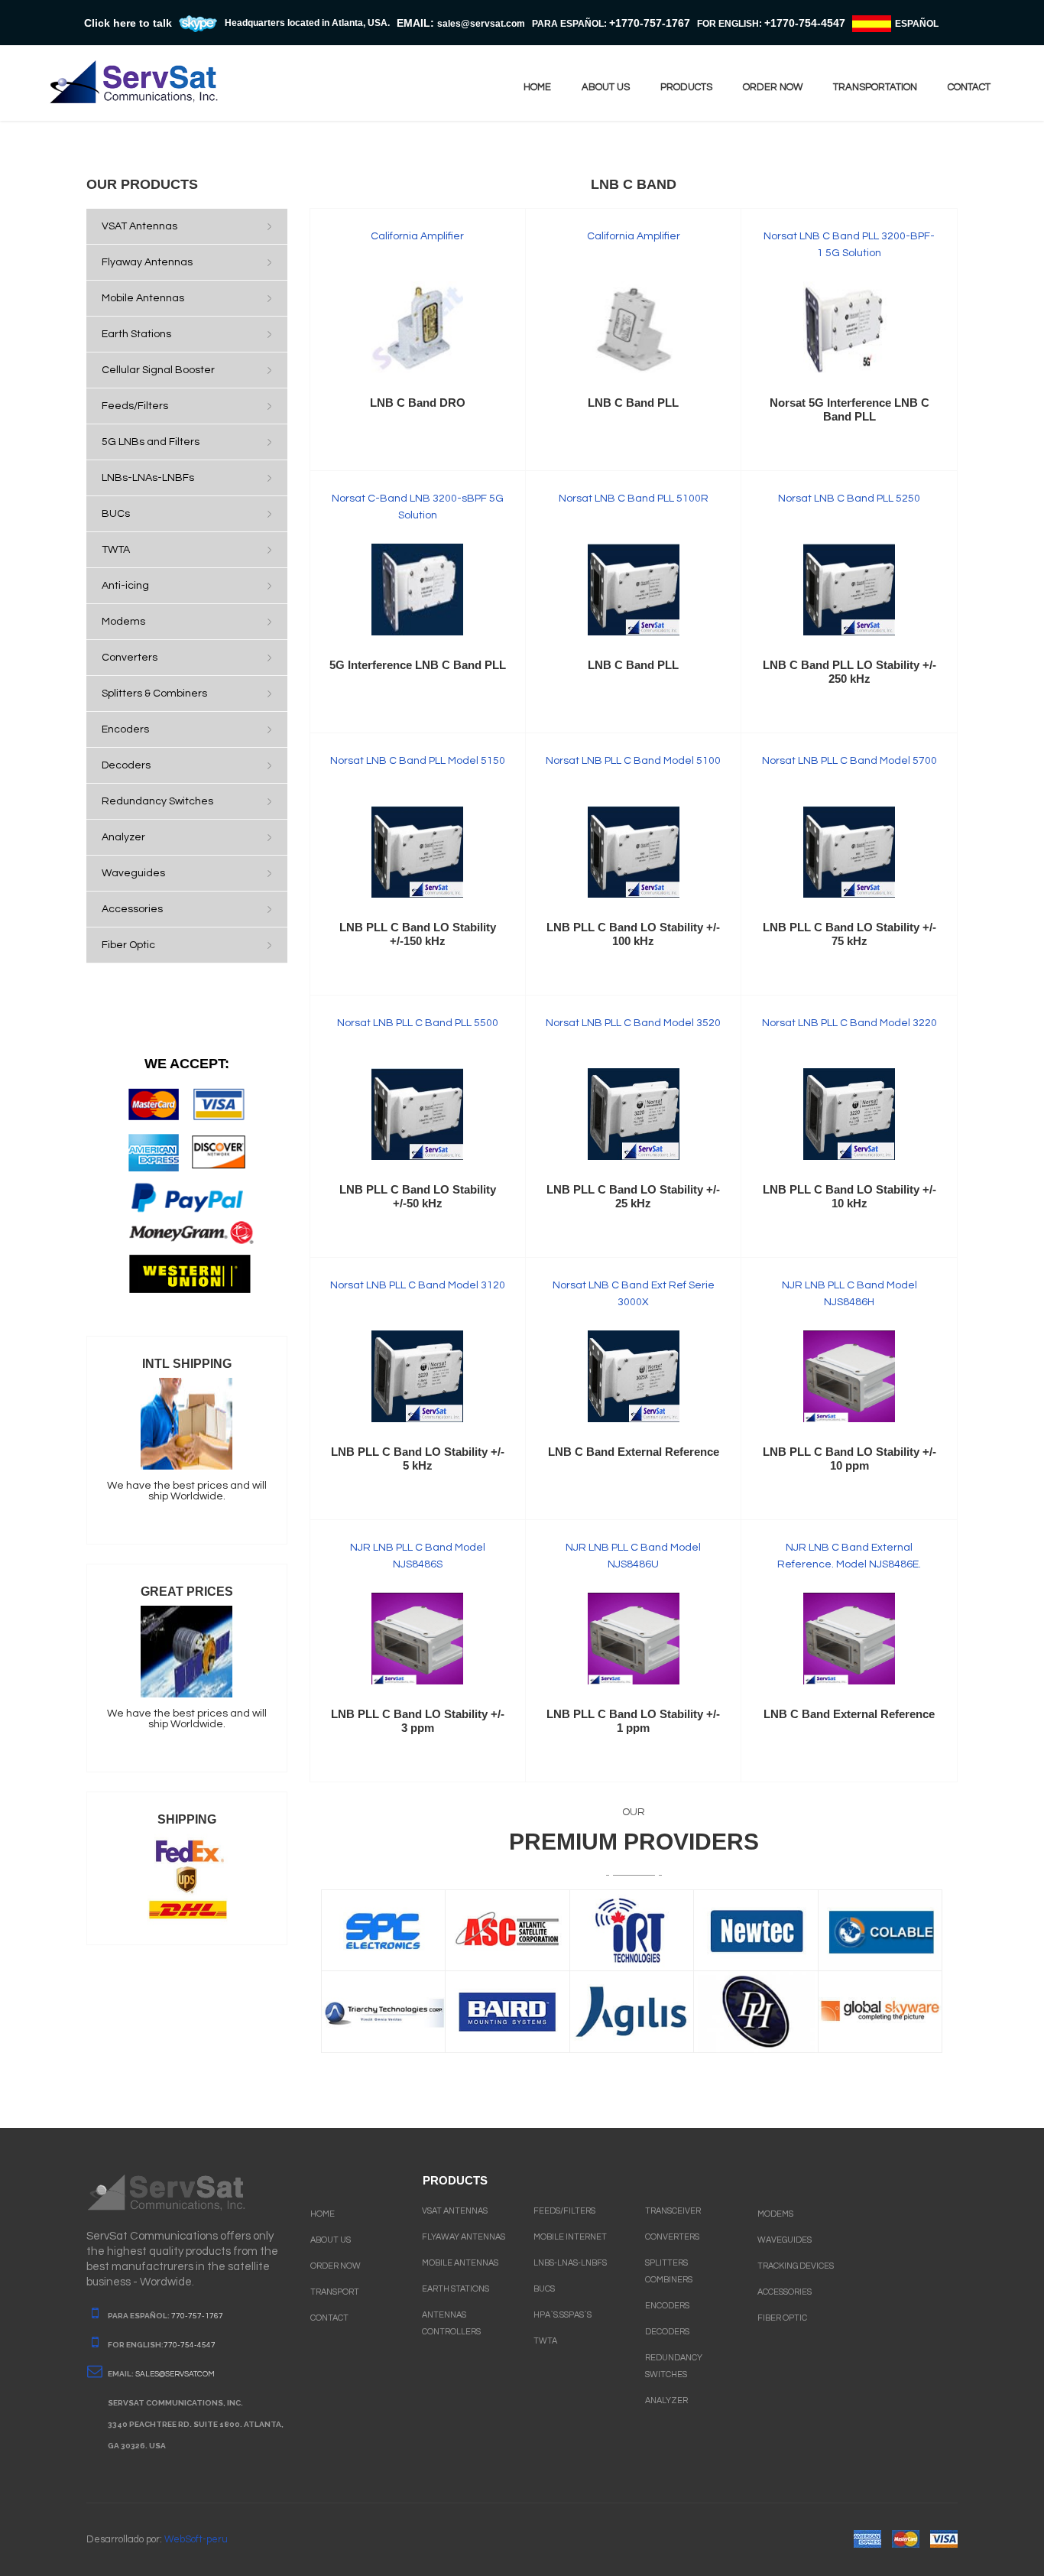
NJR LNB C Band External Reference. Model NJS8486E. (849, 1556)
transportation (875, 87)
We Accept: (187, 1064)
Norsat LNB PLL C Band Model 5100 (633, 761)
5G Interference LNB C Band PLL (418, 665)
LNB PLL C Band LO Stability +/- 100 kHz (633, 934)
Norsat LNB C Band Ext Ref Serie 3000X (634, 1294)
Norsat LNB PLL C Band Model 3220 (849, 1023)
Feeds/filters (564, 2211)
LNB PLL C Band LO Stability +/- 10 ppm (849, 1459)
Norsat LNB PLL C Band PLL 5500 (418, 1023)
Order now (773, 87)
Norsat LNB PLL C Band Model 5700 (849, 761)
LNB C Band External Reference (634, 1452)
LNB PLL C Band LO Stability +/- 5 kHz (418, 1459)
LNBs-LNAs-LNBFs (570, 2263)
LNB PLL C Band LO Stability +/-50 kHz (418, 1196)
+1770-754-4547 (805, 23)
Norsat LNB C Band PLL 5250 (849, 499)
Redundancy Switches (674, 2366)
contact (969, 87)
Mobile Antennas (460, 2263)
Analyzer (666, 2401)
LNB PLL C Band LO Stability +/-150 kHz (418, 934)
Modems (775, 2214)
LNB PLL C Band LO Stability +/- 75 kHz (849, 934)
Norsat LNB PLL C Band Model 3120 (418, 1285)
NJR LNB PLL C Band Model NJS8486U (633, 1556)
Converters (672, 2237)
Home (537, 87)
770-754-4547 (190, 2345)
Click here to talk (128, 23)
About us (606, 87)
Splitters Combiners (669, 2271)
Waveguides (785, 2240)
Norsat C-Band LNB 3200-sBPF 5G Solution (418, 507)
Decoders (667, 2332)
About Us (331, 2240)
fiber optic (782, 2318)
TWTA (545, 2341)
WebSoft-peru (196, 2539)
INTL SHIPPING (187, 1364)
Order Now (336, 2266)
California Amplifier (417, 236)
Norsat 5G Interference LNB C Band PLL (849, 409)
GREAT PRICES (187, 1592)
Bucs (544, 2289)
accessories (785, 2292)
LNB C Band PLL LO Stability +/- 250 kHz (849, 672)
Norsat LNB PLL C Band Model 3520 (633, 1023)
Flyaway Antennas (464, 2237)
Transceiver (673, 2211)
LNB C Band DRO (418, 403)
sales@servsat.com (175, 2374)
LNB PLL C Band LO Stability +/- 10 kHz (849, 1196)
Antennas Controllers (451, 2323)
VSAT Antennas (455, 2211)
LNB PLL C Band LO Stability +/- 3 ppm (418, 1721)
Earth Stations (456, 2289)
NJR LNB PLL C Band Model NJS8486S (418, 1556)
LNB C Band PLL (633, 403)
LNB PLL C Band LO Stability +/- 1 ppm (633, 1721)
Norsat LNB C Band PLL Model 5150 (418, 761)
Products (686, 87)
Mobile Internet (570, 2237)
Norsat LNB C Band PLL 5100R (634, 499)
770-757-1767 (197, 2316)
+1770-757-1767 (650, 23)
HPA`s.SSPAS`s (563, 2315)
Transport (335, 2292)
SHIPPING (187, 1819)
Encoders (667, 2306)
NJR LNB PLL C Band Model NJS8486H (849, 1294)
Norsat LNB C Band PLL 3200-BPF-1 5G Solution (849, 245)
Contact (329, 2318)
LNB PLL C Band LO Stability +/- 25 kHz (633, 1196)
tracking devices (796, 2266)
